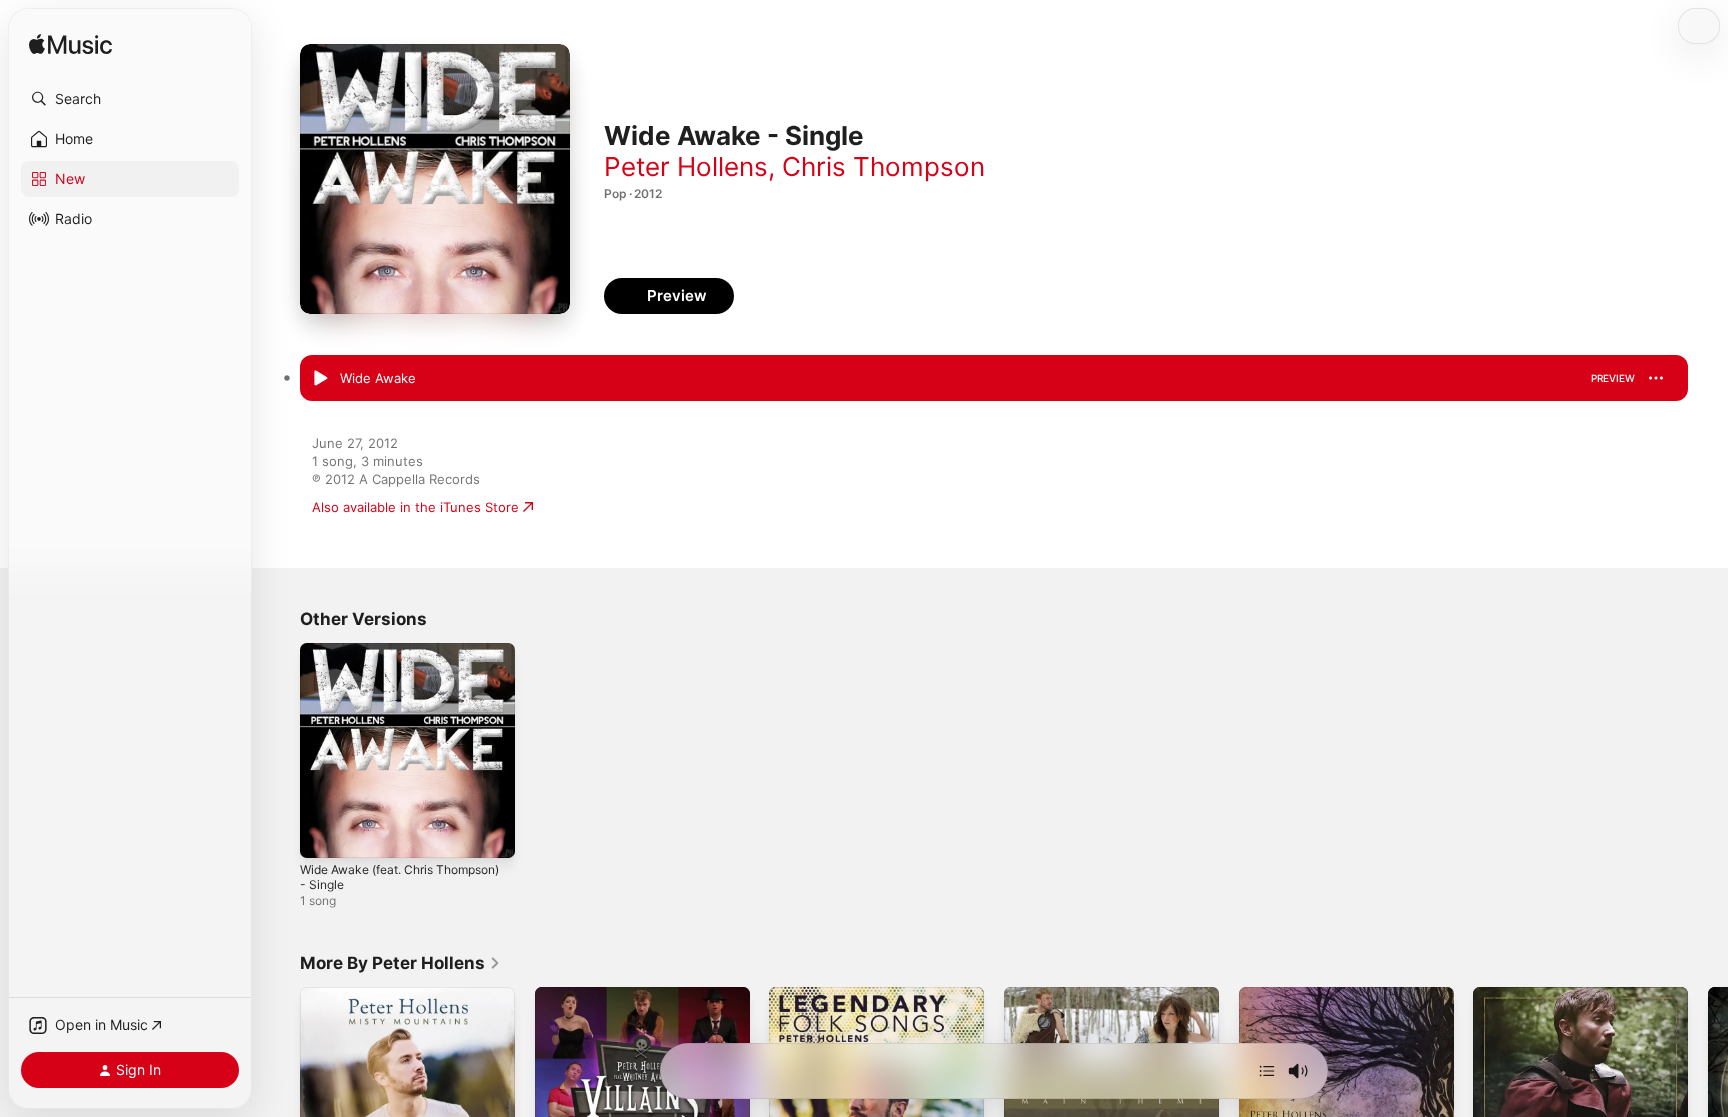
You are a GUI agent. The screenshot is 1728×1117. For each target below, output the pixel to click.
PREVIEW (1613, 378)
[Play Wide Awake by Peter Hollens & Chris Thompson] (320, 379)
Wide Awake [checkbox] (378, 378)
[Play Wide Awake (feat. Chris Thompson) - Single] (325, 833)
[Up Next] (1267, 1071)
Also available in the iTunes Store (415, 507)
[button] (130, 99)
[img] (70, 45)
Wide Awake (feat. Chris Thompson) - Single (375, 659)
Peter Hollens (686, 166)
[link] (400, 963)
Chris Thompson (883, 166)
